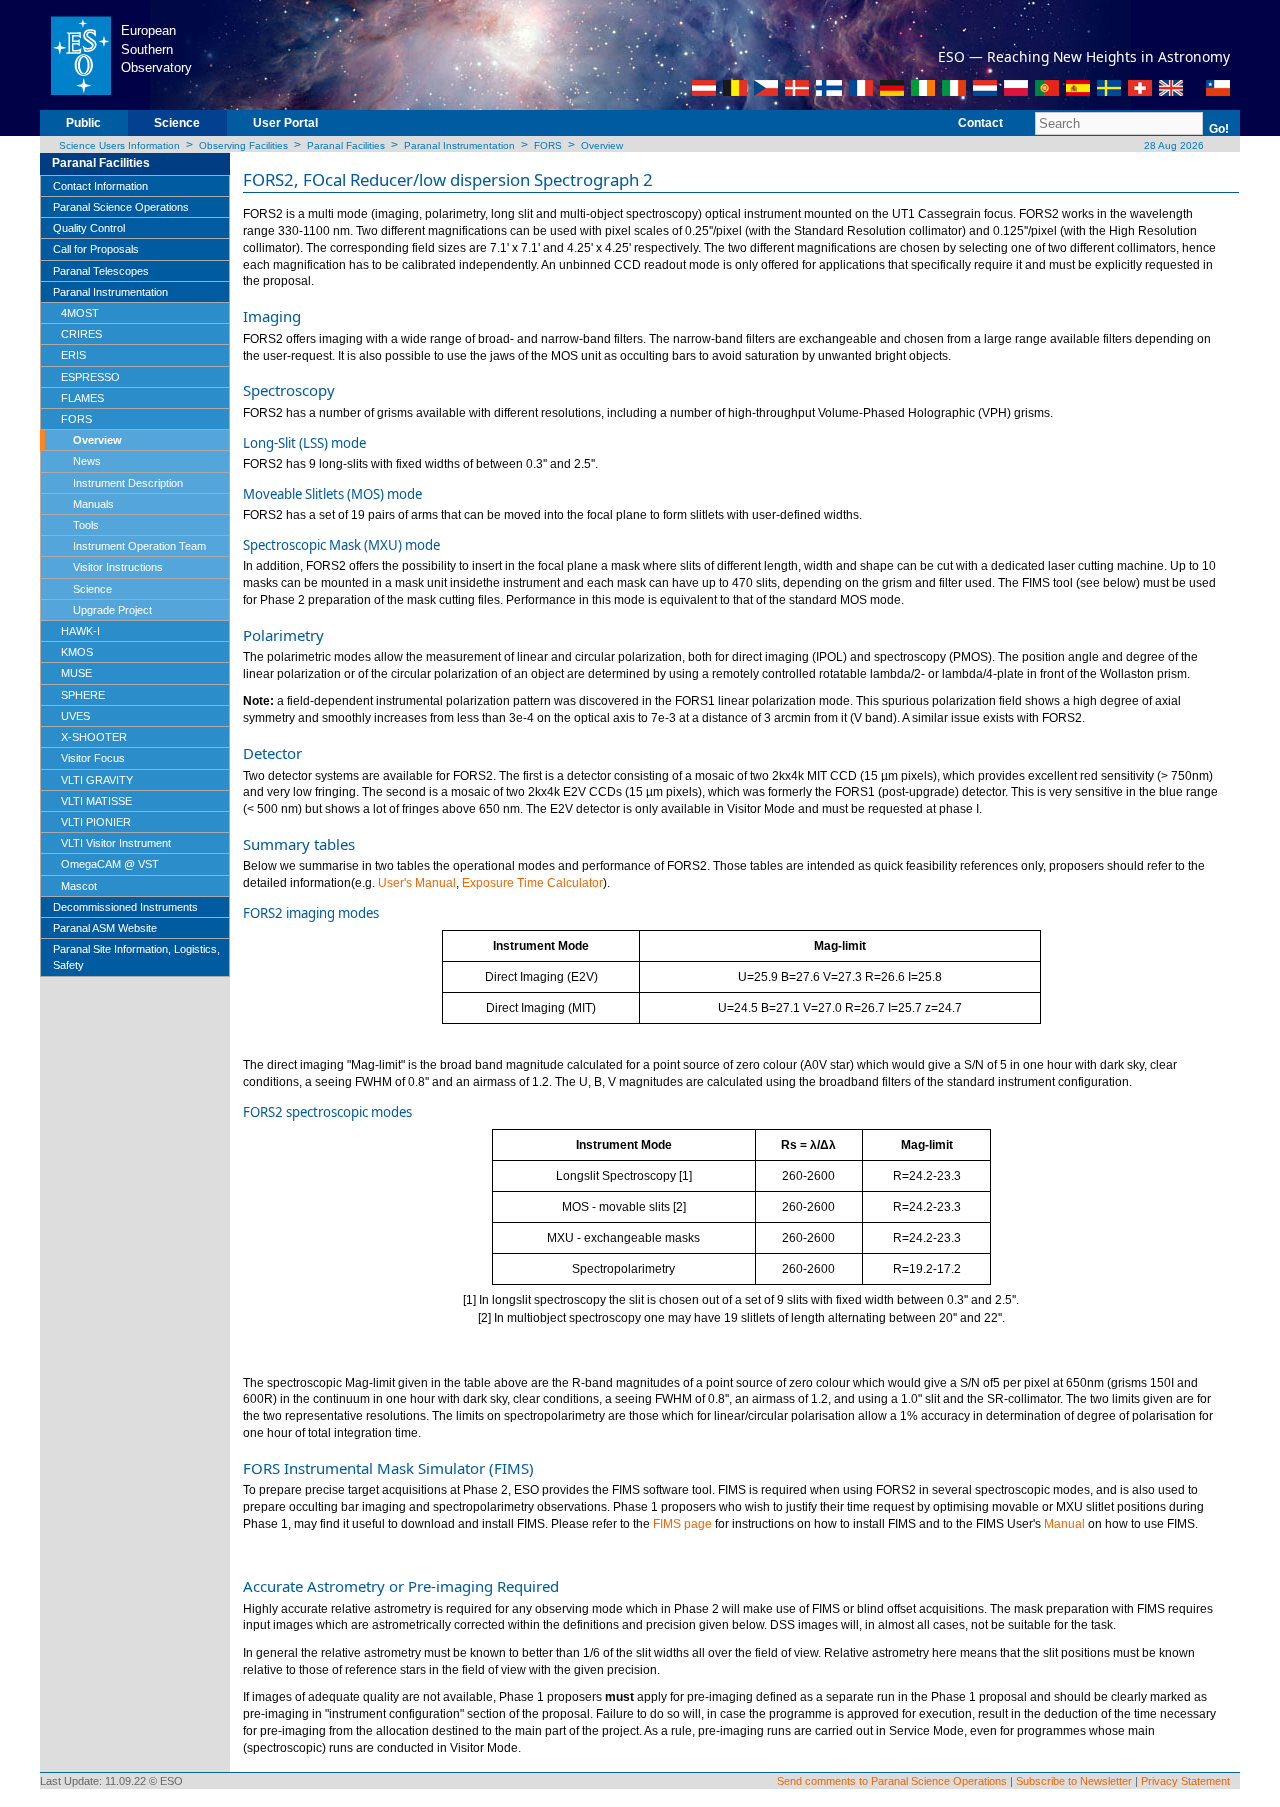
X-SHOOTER (94, 737)
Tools (86, 525)
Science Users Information (119, 145)
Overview (602, 145)
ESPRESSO (90, 377)
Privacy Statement (1185, 1781)
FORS (548, 145)
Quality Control (89, 228)
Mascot (79, 886)
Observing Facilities (243, 145)
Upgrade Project (112, 610)
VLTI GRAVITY (97, 780)
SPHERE (83, 695)
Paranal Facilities (346, 145)
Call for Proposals (96, 249)
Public (83, 123)
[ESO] (80, 54)
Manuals (93, 504)
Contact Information (100, 186)
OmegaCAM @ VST (110, 864)
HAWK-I (80, 631)
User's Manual (417, 883)
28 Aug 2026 (1172, 145)
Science (177, 123)
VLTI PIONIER (96, 822)
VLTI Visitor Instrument (116, 843)
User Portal (285, 123)
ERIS (73, 355)
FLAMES (82, 398)
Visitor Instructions (118, 567)
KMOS (77, 652)
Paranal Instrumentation (459, 145)
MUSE (76, 673)
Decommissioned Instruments (125, 907)
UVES (75, 716)
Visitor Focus (93, 758)
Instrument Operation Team (139, 546)
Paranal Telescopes (101, 271)
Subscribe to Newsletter (1074, 1781)
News (87, 461)
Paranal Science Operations (121, 207)
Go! (1219, 129)
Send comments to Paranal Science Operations (892, 1781)
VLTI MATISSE (96, 801)
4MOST (80, 313)
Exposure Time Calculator (532, 883)
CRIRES (81, 334)
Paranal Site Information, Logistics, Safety (136, 957)
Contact (980, 123)
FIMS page (682, 1524)
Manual (1064, 1524)
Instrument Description (128, 483)
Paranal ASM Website (105, 928)
